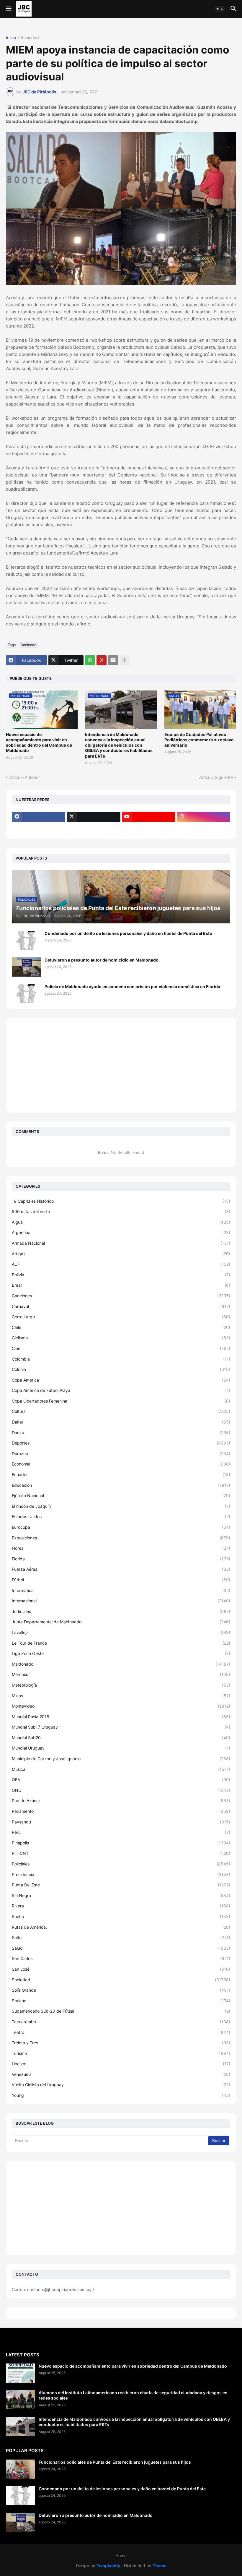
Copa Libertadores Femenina (121, 1401)
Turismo (121, 2053)
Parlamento (121, 1811)
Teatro (121, 2032)
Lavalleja (121, 1632)
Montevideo (121, 1706)
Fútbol (121, 1580)
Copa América (121, 1380)
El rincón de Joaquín (121, 1506)
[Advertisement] (121, 1065)
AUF (121, 1264)
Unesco (121, 2064)
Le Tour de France (121, 1643)
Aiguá (121, 1222)
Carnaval (121, 1306)
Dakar (121, 1422)
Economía (121, 1464)
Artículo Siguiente (216, 777)
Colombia (121, 1359)
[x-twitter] (93, 817)
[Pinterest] (102, 660)
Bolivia (121, 1275)
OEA (121, 1780)
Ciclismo (121, 1338)
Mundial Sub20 (121, 1738)
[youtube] (149, 817)
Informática (121, 1590)
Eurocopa (121, 1527)
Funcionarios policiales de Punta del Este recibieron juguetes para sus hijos (115, 2462)
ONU (121, 1790)
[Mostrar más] (125, 660)
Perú (121, 1832)
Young (121, 2095)
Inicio (11, 38)
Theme (160, 2566)
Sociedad (30, 38)
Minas (121, 1696)
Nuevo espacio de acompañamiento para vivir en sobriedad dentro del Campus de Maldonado (39, 743)
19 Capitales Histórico (121, 1201)
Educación (121, 1485)
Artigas (121, 1254)
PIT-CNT (121, 1853)
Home (121, 2555)
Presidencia (121, 1874)
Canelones (121, 1296)
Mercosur (121, 1674)
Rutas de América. (121, 1927)
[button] (8, 9)
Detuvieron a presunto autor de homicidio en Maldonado (102, 960)
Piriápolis (121, 1843)
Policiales (121, 1864)
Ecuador (121, 1475)
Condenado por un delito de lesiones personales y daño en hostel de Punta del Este (128, 933)
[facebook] (39, 817)
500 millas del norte (121, 1211)
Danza (121, 1433)
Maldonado (121, 1664)
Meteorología (121, 1685)
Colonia (121, 1369)
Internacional (121, 1601)
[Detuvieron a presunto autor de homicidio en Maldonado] (26, 967)
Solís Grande (121, 1990)
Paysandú (121, 1822)
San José (121, 1969)
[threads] (39, 828)
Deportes (121, 1443)
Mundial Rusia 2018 (121, 1717)
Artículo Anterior (24, 777)
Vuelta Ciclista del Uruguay (121, 2085)
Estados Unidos (121, 1516)
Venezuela (121, 2074)
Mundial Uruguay (121, 1748)
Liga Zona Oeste (121, 1653)
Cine (121, 1348)
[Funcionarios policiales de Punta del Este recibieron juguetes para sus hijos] (20, 2469)
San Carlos (121, 1958)
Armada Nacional (121, 1243)
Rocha (121, 1916)
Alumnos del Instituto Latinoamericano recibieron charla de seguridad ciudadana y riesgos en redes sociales (133, 2395)
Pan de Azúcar (121, 1801)
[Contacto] (93, 828)
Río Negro (121, 1895)
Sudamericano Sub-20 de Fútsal (121, 2011)
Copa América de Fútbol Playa (121, 1390)
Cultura (121, 1411)
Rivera (121, 1906)
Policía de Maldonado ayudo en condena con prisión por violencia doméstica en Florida (132, 987)
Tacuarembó (121, 2022)
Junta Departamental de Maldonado (121, 1622)
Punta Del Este (121, 1885)
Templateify (108, 2566)
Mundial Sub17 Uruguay (121, 1727)
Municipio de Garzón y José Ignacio (121, 1759)
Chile (121, 1327)
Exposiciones (121, 1538)
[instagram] (203, 817)
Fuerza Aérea (121, 1569)
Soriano (121, 2001)
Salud (121, 1948)
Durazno (121, 1454)
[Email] (113, 660)
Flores (121, 1548)
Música (121, 1769)
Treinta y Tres (121, 2043)
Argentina (121, 1232)
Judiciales (121, 1611)
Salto (121, 1937)
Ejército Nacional (121, 1495)
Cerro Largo (121, 1317)
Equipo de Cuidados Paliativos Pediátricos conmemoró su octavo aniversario (199, 740)
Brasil (121, 1285)
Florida (121, 1559)
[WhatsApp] (90, 660)
